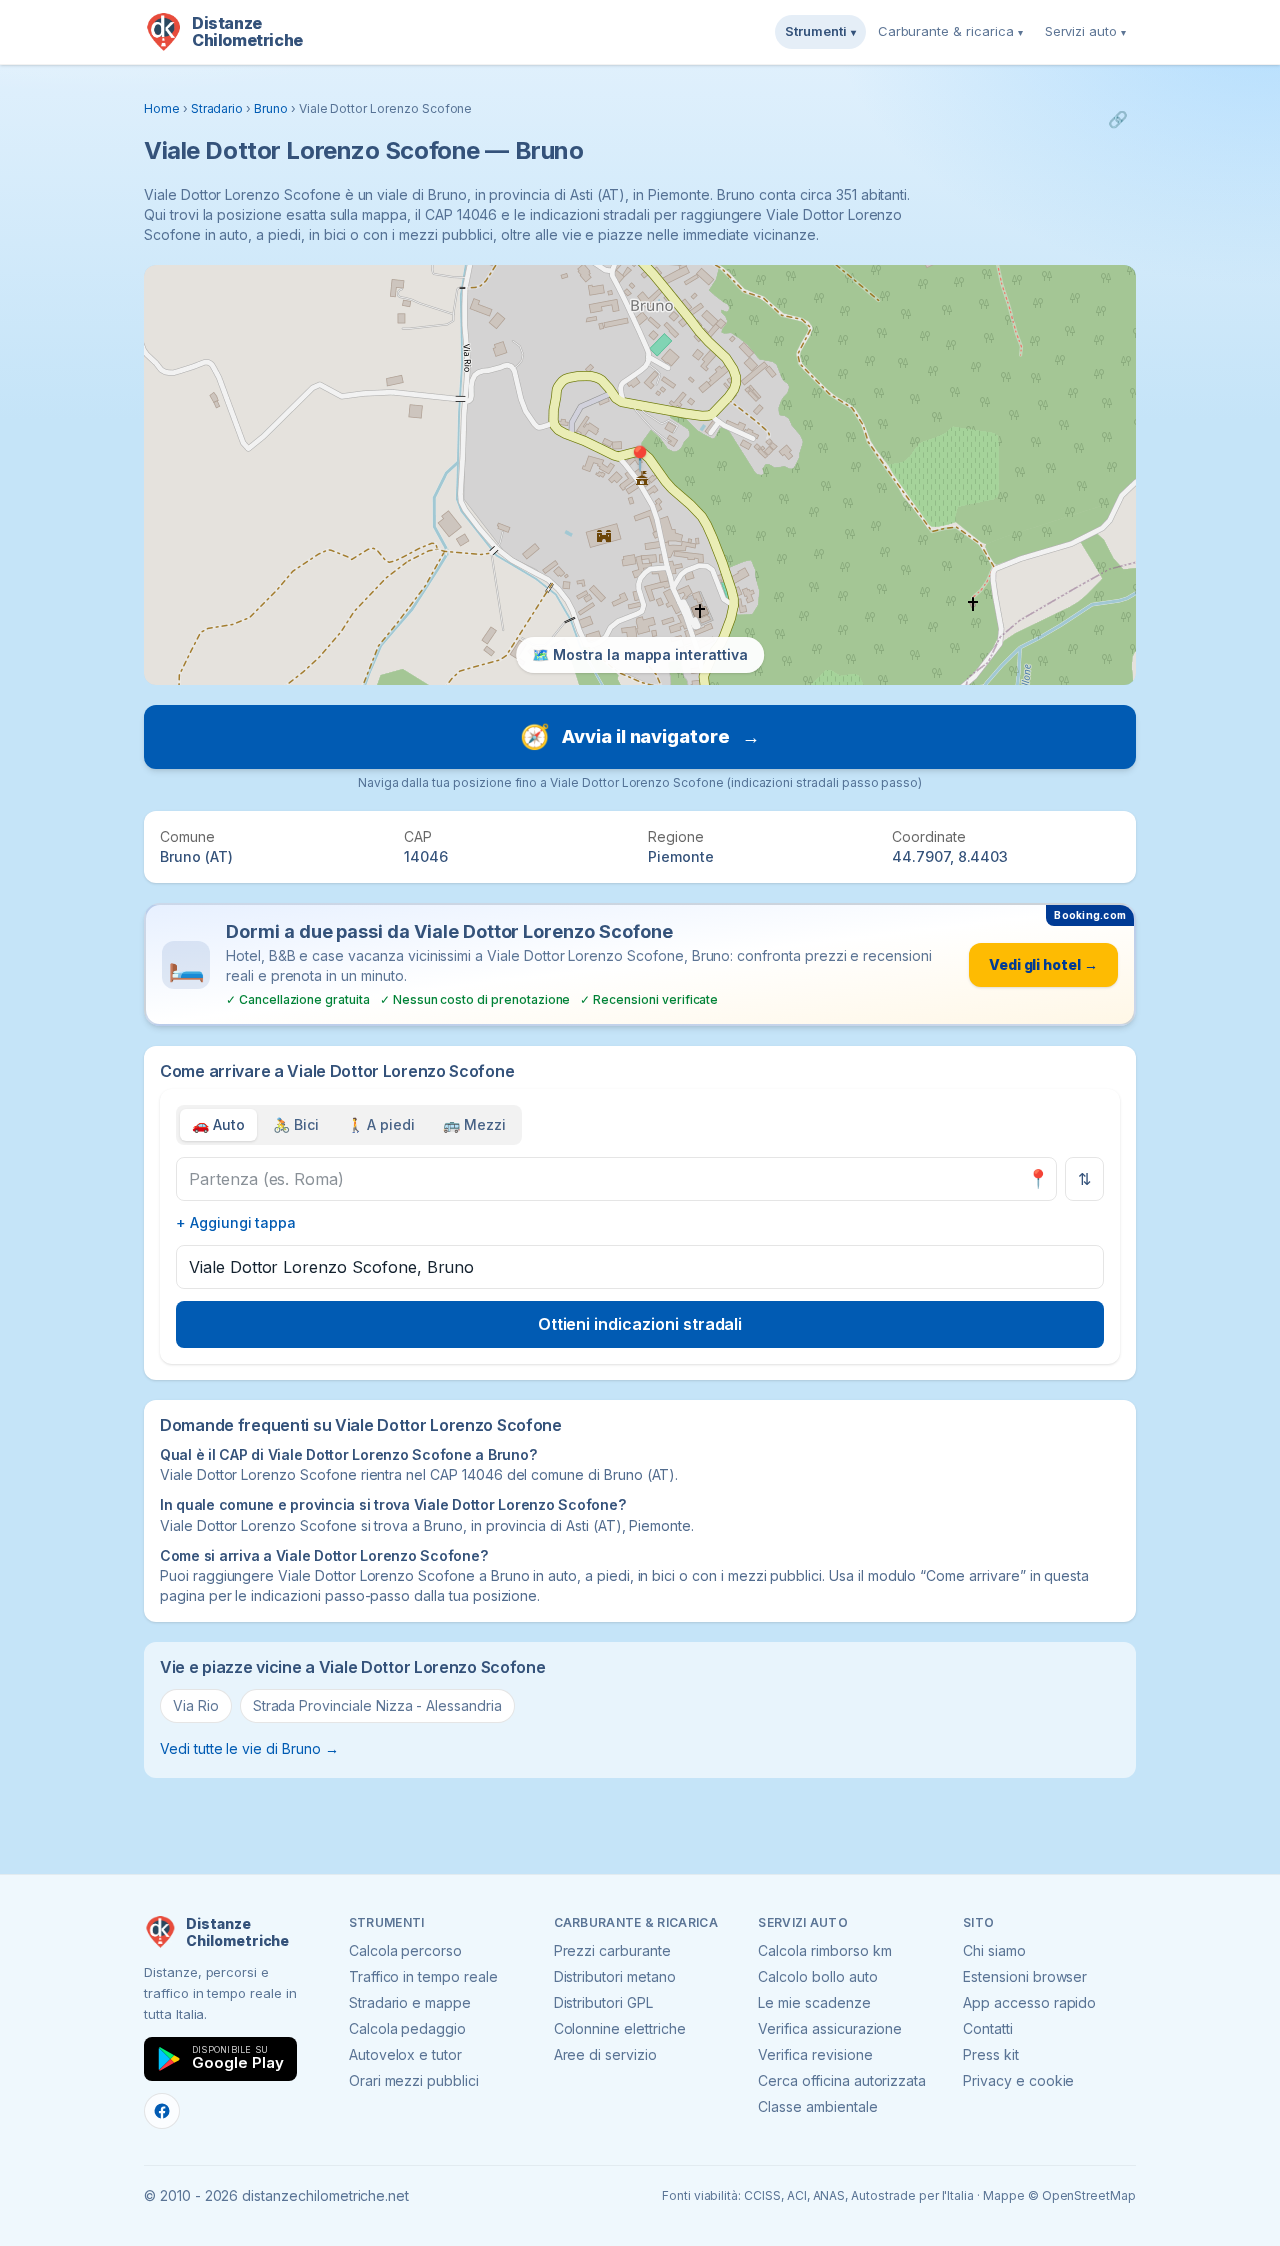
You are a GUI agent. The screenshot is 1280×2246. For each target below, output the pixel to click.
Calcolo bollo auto (817, 1976)
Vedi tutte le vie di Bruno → (249, 1748)
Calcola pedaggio (407, 2028)
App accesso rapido (1029, 2002)
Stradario (217, 108)
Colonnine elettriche (620, 2028)
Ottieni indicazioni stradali (640, 1324)
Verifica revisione (815, 2054)
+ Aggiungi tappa (236, 1222)
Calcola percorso (405, 1950)
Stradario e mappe (410, 2002)
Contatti (988, 2028)
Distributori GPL (603, 2002)
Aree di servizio (605, 2054)
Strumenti (820, 31)
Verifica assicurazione (830, 2028)
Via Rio (196, 1705)
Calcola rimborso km (824, 1950)
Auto (218, 1124)
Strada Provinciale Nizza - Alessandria (377, 1705)
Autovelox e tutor (405, 2054)
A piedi (381, 1124)
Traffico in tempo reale (423, 1976)
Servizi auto (1085, 31)
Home (162, 108)
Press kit (991, 2054)
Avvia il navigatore (640, 736)
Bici (296, 1124)
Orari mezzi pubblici (414, 2080)
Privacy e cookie (1018, 2080)
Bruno (271, 108)
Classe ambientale (817, 2106)
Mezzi (474, 1124)
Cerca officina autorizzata (842, 2080)
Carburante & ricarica (950, 31)
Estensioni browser (1025, 1976)
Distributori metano (615, 1976)
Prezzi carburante (612, 1950)
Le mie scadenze (814, 2002)
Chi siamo (994, 1950)
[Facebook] (162, 2111)
